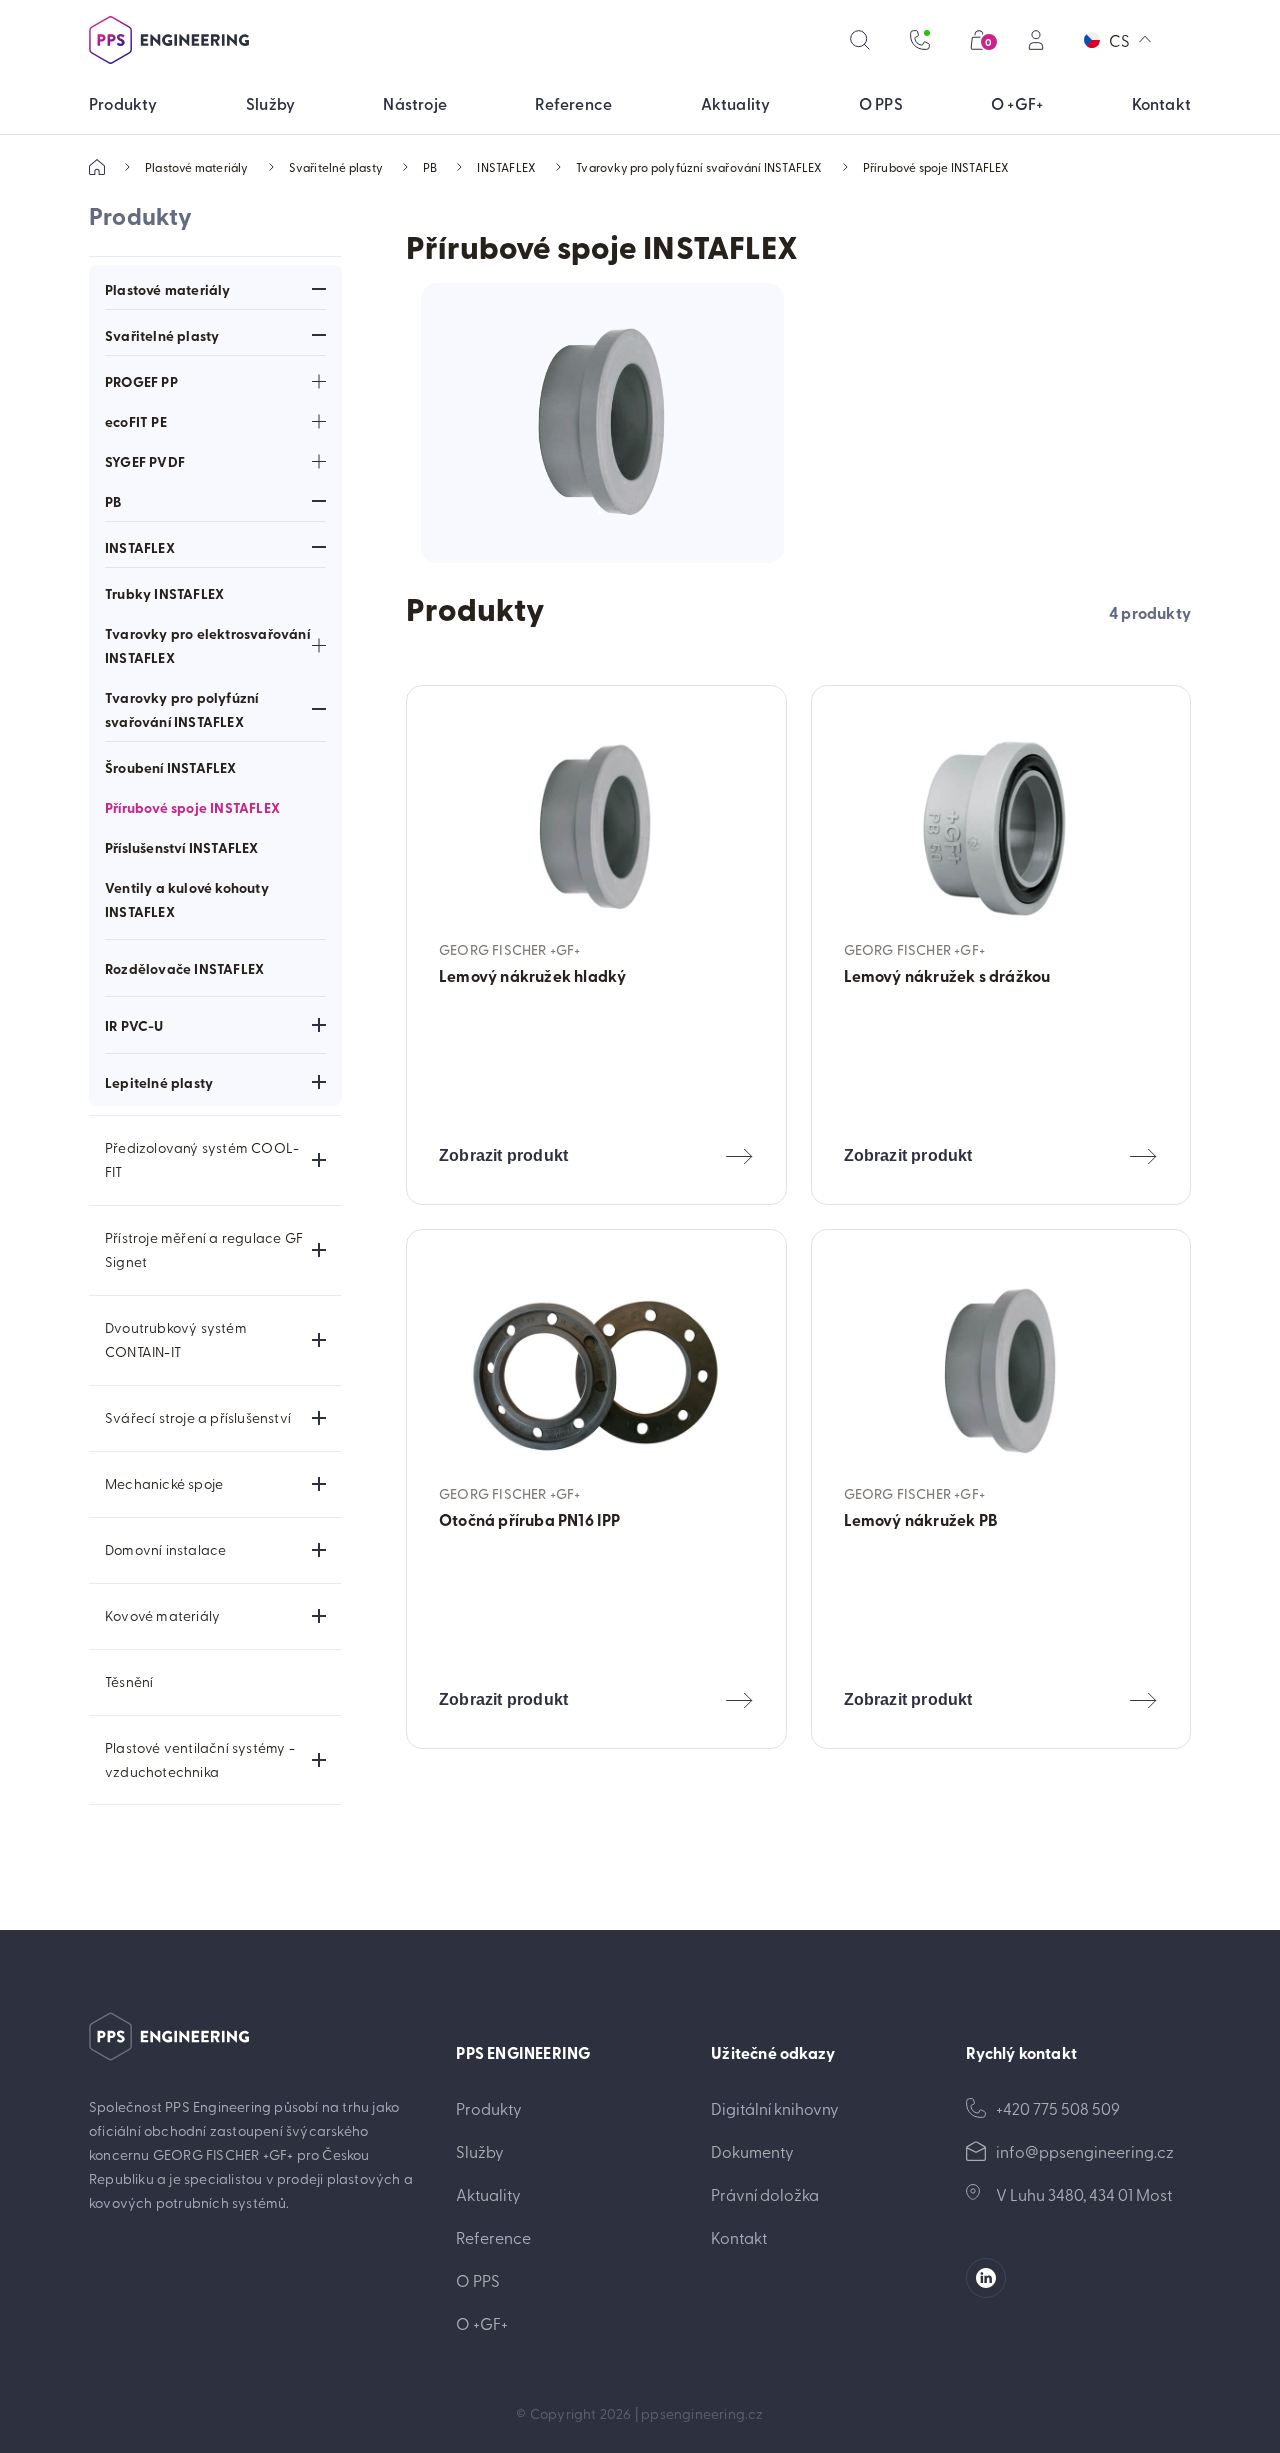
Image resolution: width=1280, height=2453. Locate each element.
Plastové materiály (197, 167)
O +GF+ (482, 2323)
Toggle (319, 289)
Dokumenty (752, 2151)
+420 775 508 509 (1058, 2108)
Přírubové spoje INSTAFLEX (936, 167)
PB (430, 167)
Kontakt (739, 2237)
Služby (480, 2151)
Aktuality (488, 2194)
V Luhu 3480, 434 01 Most (1084, 2194)
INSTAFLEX (506, 167)
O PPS (478, 2280)
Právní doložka (765, 2194)
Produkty (489, 2108)
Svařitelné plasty (336, 167)
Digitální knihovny (775, 2108)
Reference (493, 2237)
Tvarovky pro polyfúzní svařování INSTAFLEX (699, 167)
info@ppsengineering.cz (1085, 2151)
